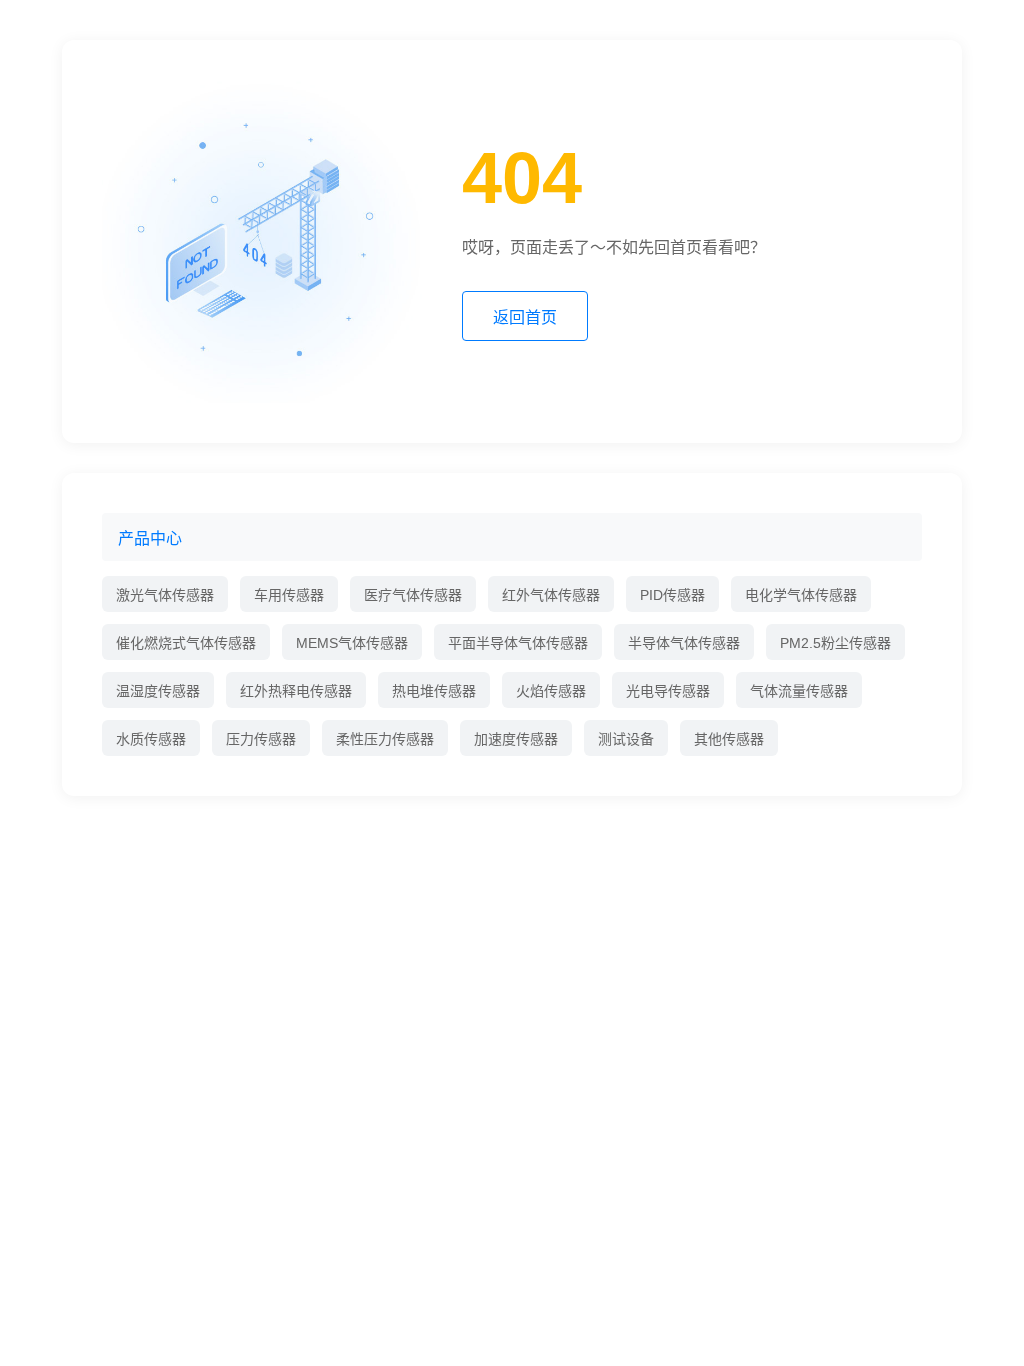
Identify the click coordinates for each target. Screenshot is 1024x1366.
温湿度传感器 (158, 691)
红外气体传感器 (551, 595)
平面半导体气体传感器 (518, 643)
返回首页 (525, 317)
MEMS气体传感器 (352, 643)
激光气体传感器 (165, 595)
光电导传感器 (668, 691)
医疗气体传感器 (413, 595)
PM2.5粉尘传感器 (835, 643)
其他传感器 (729, 739)
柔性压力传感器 (385, 739)
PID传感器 (672, 595)
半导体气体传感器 (684, 643)
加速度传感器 (516, 739)
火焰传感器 (551, 691)
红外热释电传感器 (296, 691)
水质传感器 (151, 739)
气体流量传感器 (799, 691)
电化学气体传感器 (801, 595)
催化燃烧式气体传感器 (186, 643)
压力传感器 (261, 739)
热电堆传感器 (434, 691)
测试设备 (626, 739)
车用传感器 (289, 595)
